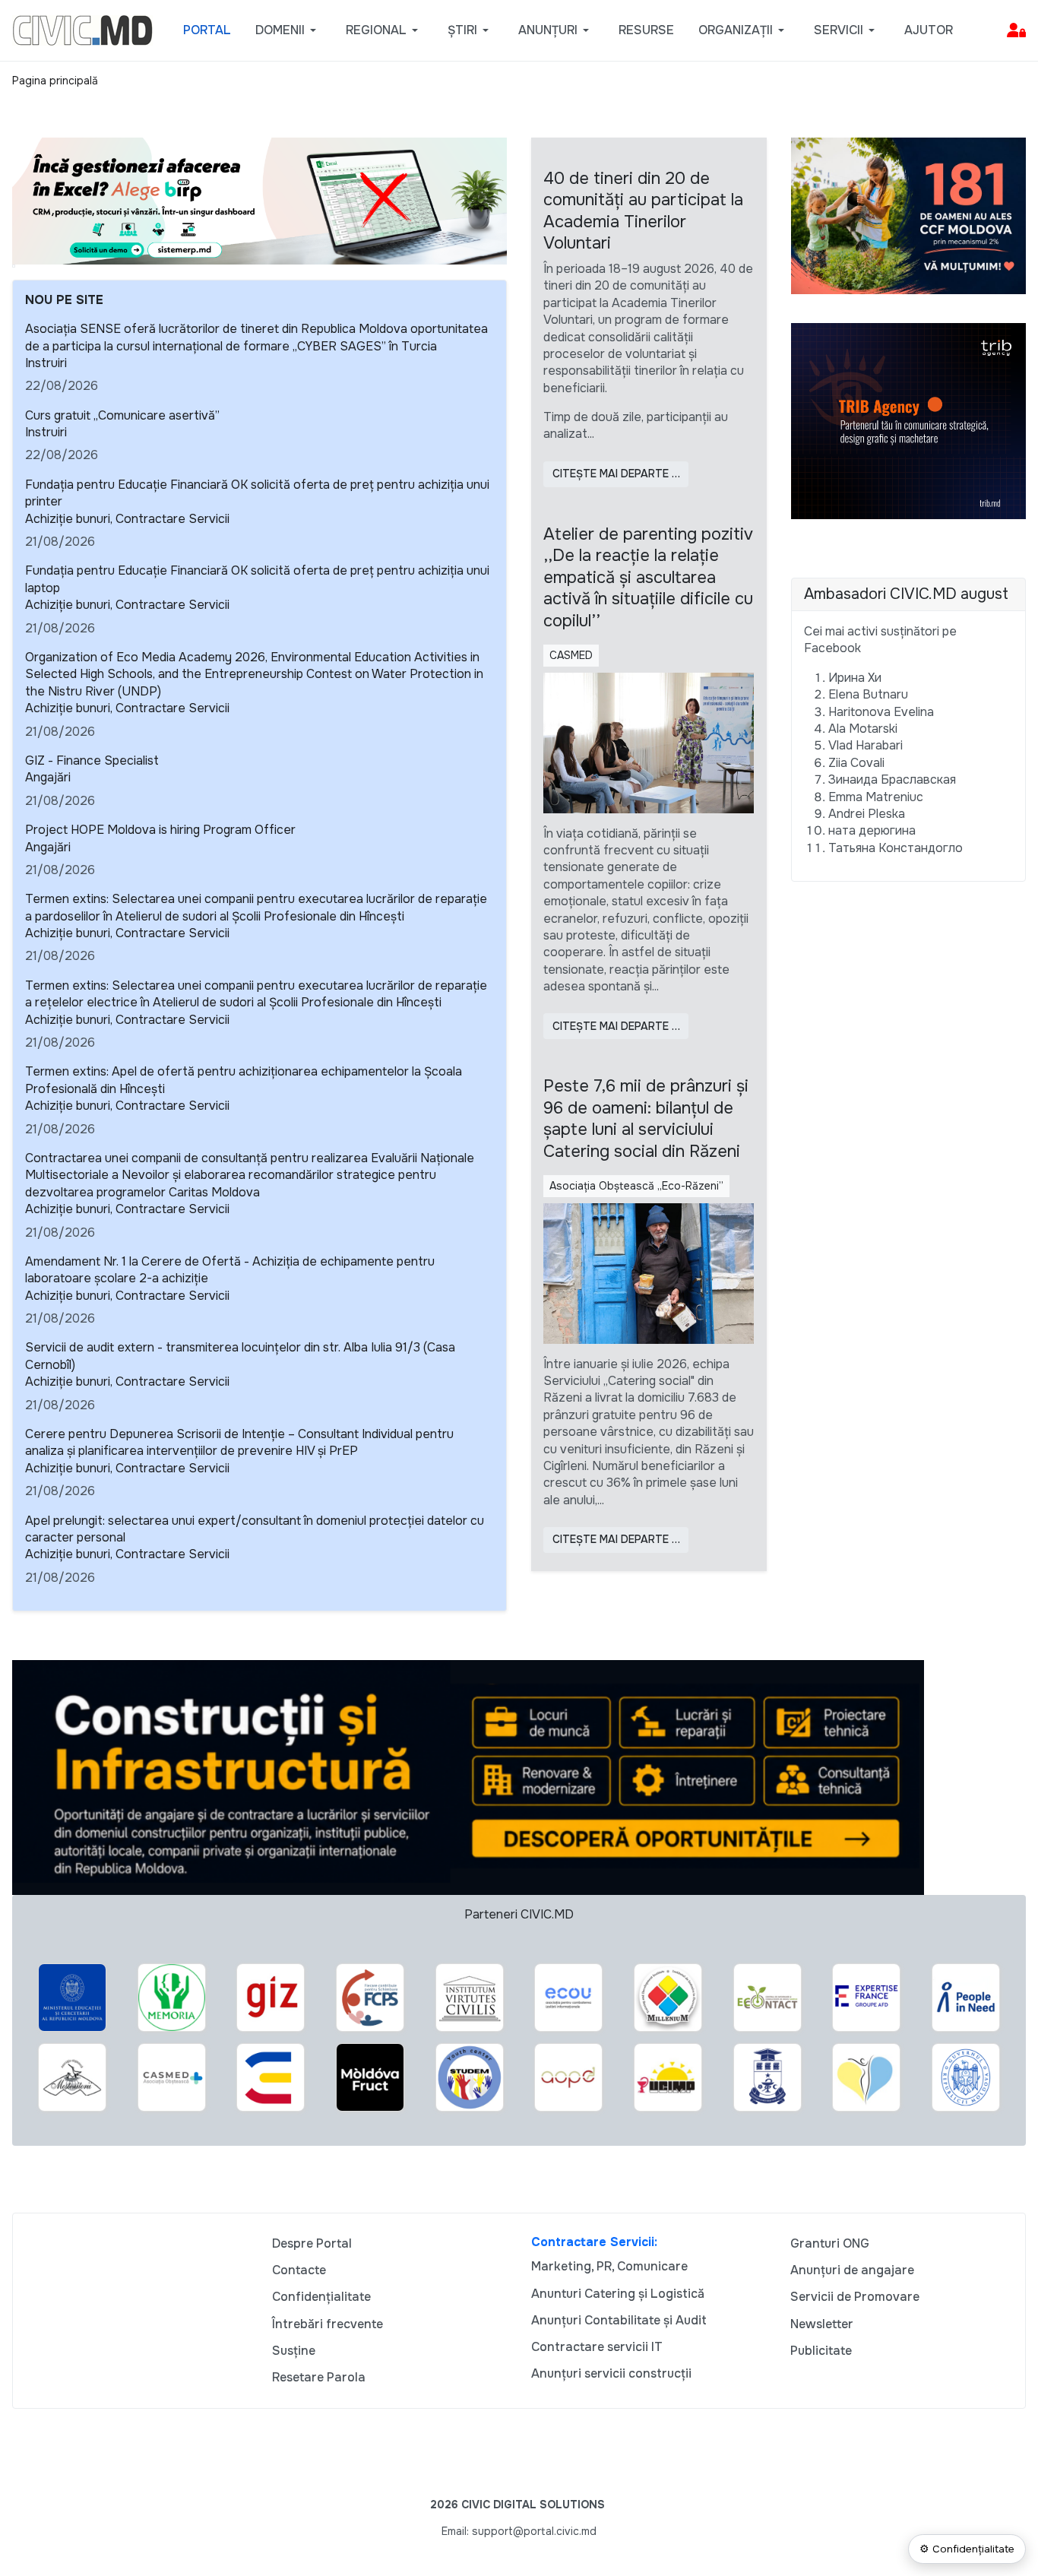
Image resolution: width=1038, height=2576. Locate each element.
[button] (288, 30)
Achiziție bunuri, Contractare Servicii (127, 519)
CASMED (571, 655)
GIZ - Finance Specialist (92, 760)
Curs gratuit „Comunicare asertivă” (122, 415)
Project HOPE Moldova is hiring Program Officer (160, 830)
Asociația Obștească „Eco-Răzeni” (636, 1186)
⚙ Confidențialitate (967, 2549)
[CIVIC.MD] (82, 29)
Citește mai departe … (616, 474)
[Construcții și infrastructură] (468, 1777)
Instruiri (46, 363)
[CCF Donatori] (909, 215)
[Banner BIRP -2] (259, 200)
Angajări (48, 777)
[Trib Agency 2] (909, 420)
